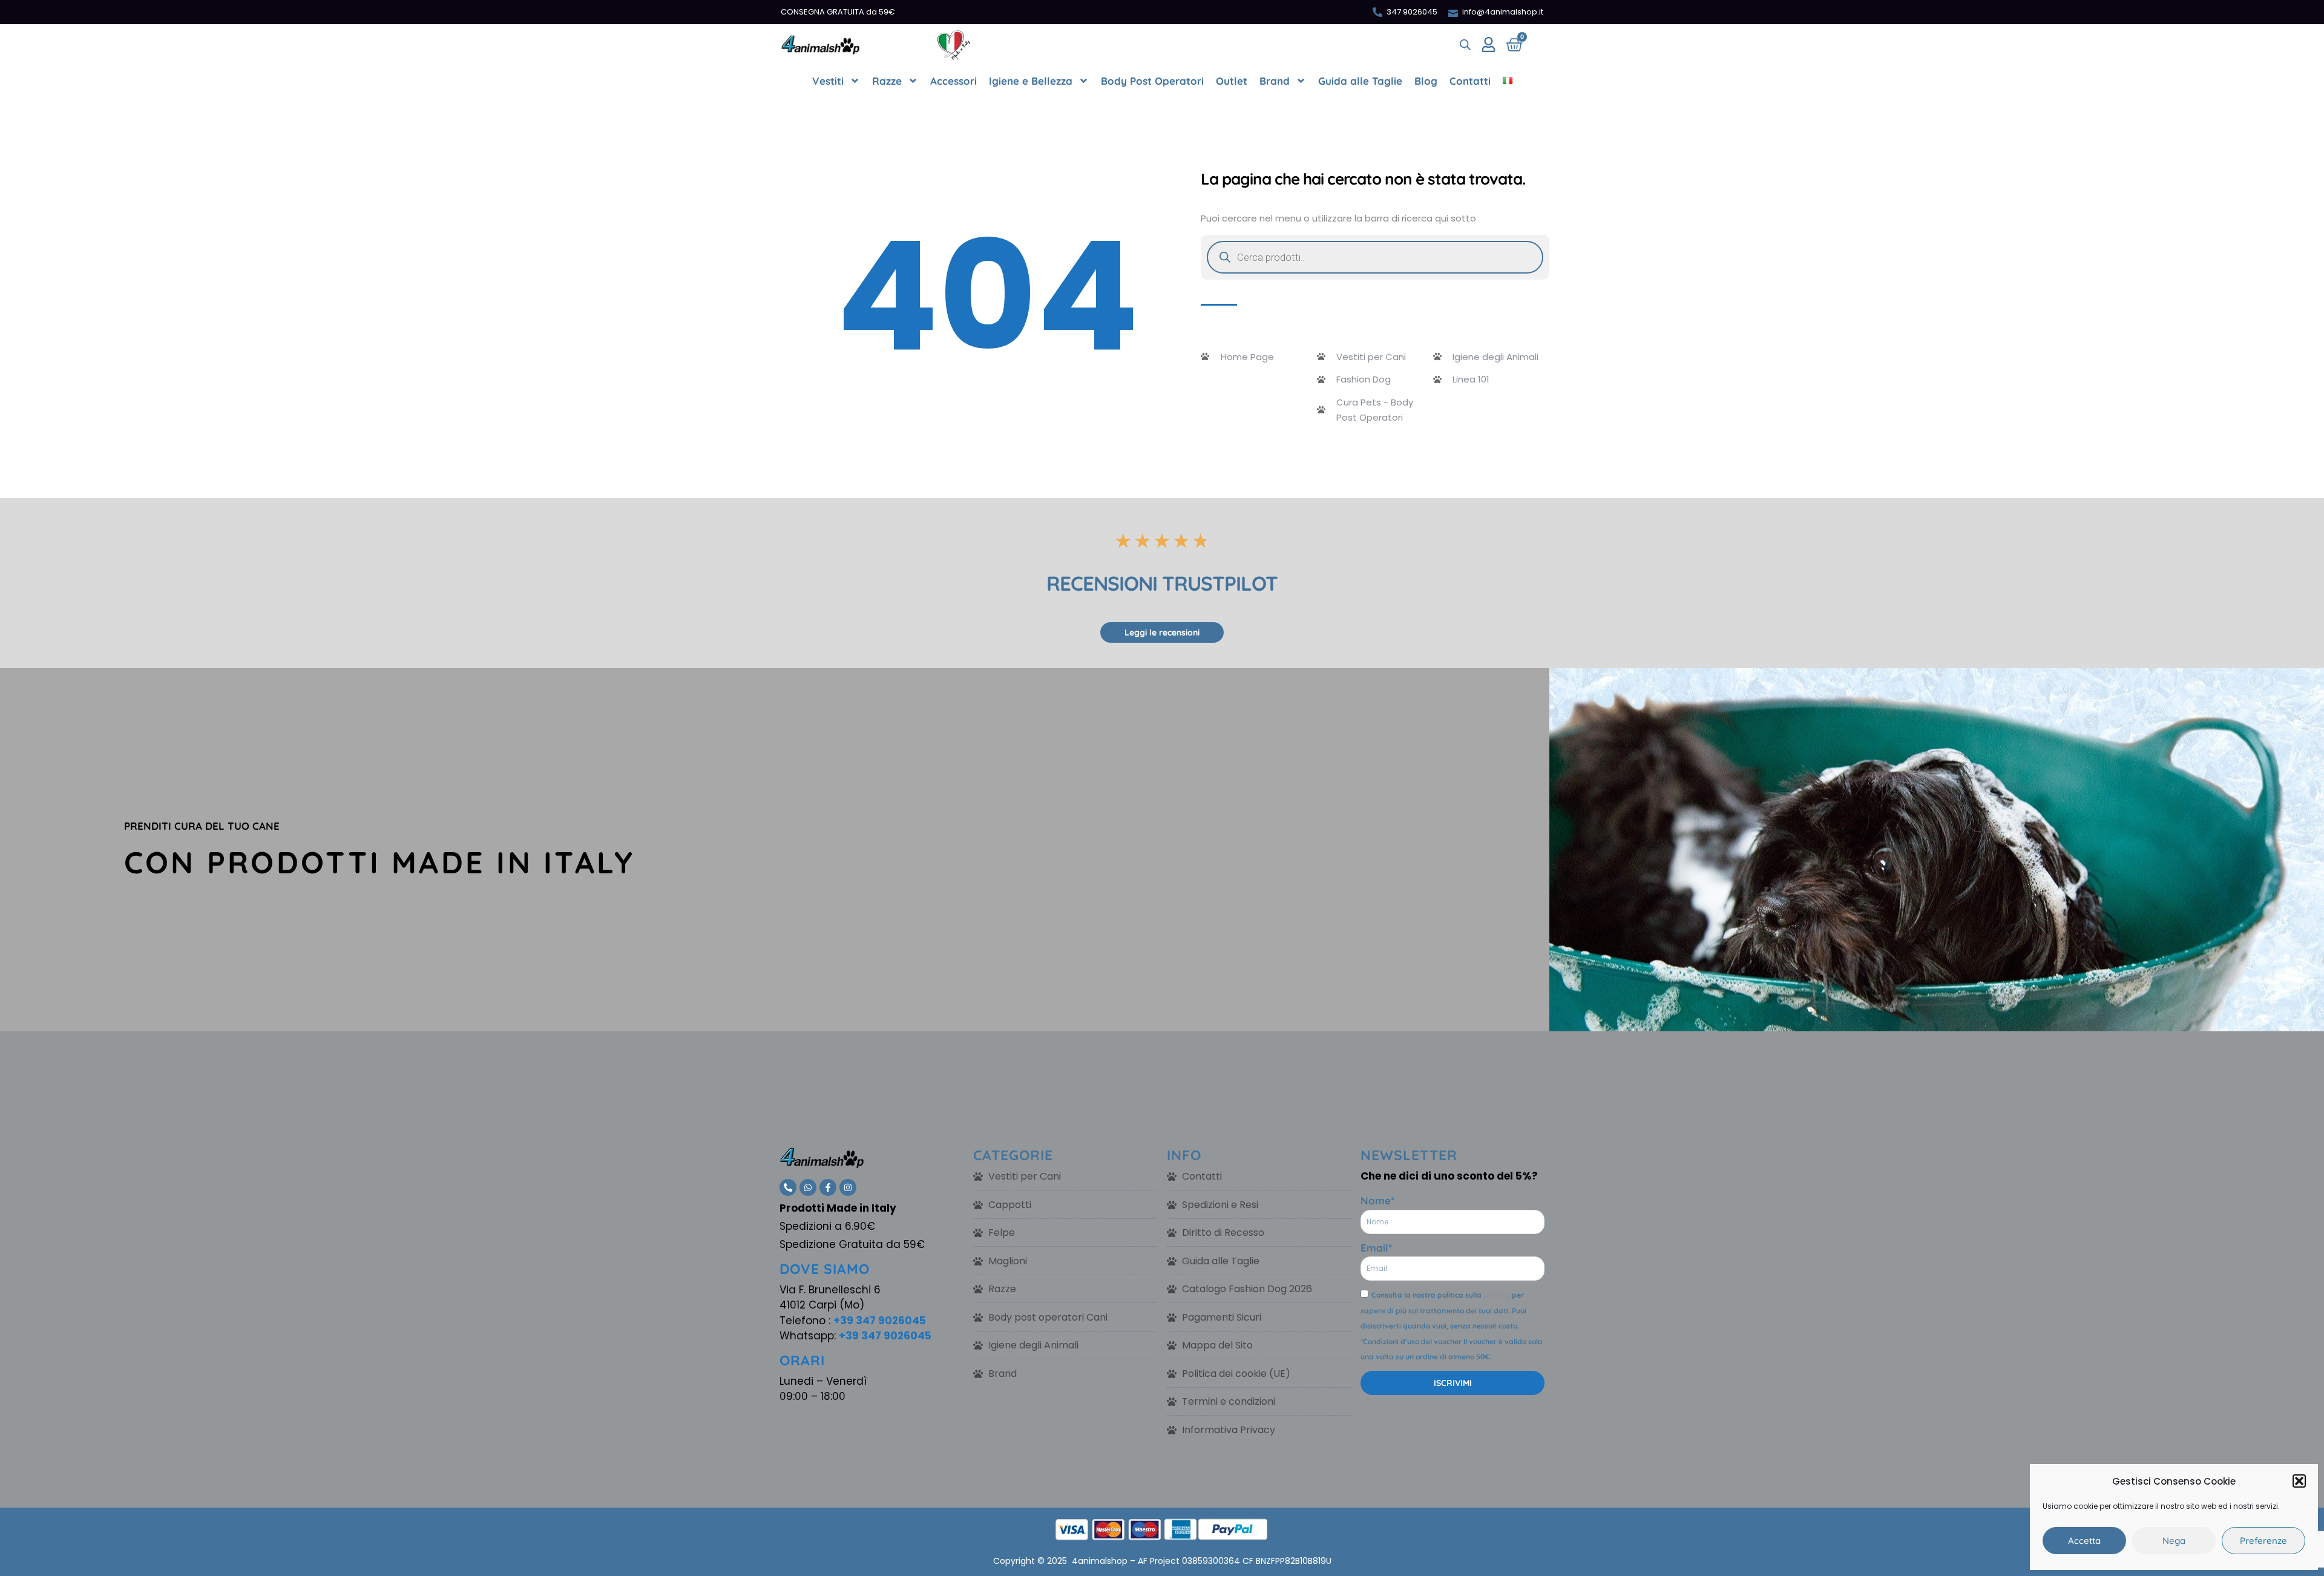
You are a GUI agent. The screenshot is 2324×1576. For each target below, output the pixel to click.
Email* (1376, 1248)
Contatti (1470, 81)
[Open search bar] (1465, 45)
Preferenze (2263, 1541)
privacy (1497, 1295)
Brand (1275, 81)
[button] (2299, 1481)
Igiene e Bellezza (1031, 81)
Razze (887, 81)
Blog (1426, 81)
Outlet (1232, 81)
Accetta (2084, 1541)
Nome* (1377, 1200)
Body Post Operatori (1152, 81)
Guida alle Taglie (1360, 81)
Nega (2174, 1541)
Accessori (954, 81)
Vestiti (828, 81)
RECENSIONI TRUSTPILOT (1162, 583)
